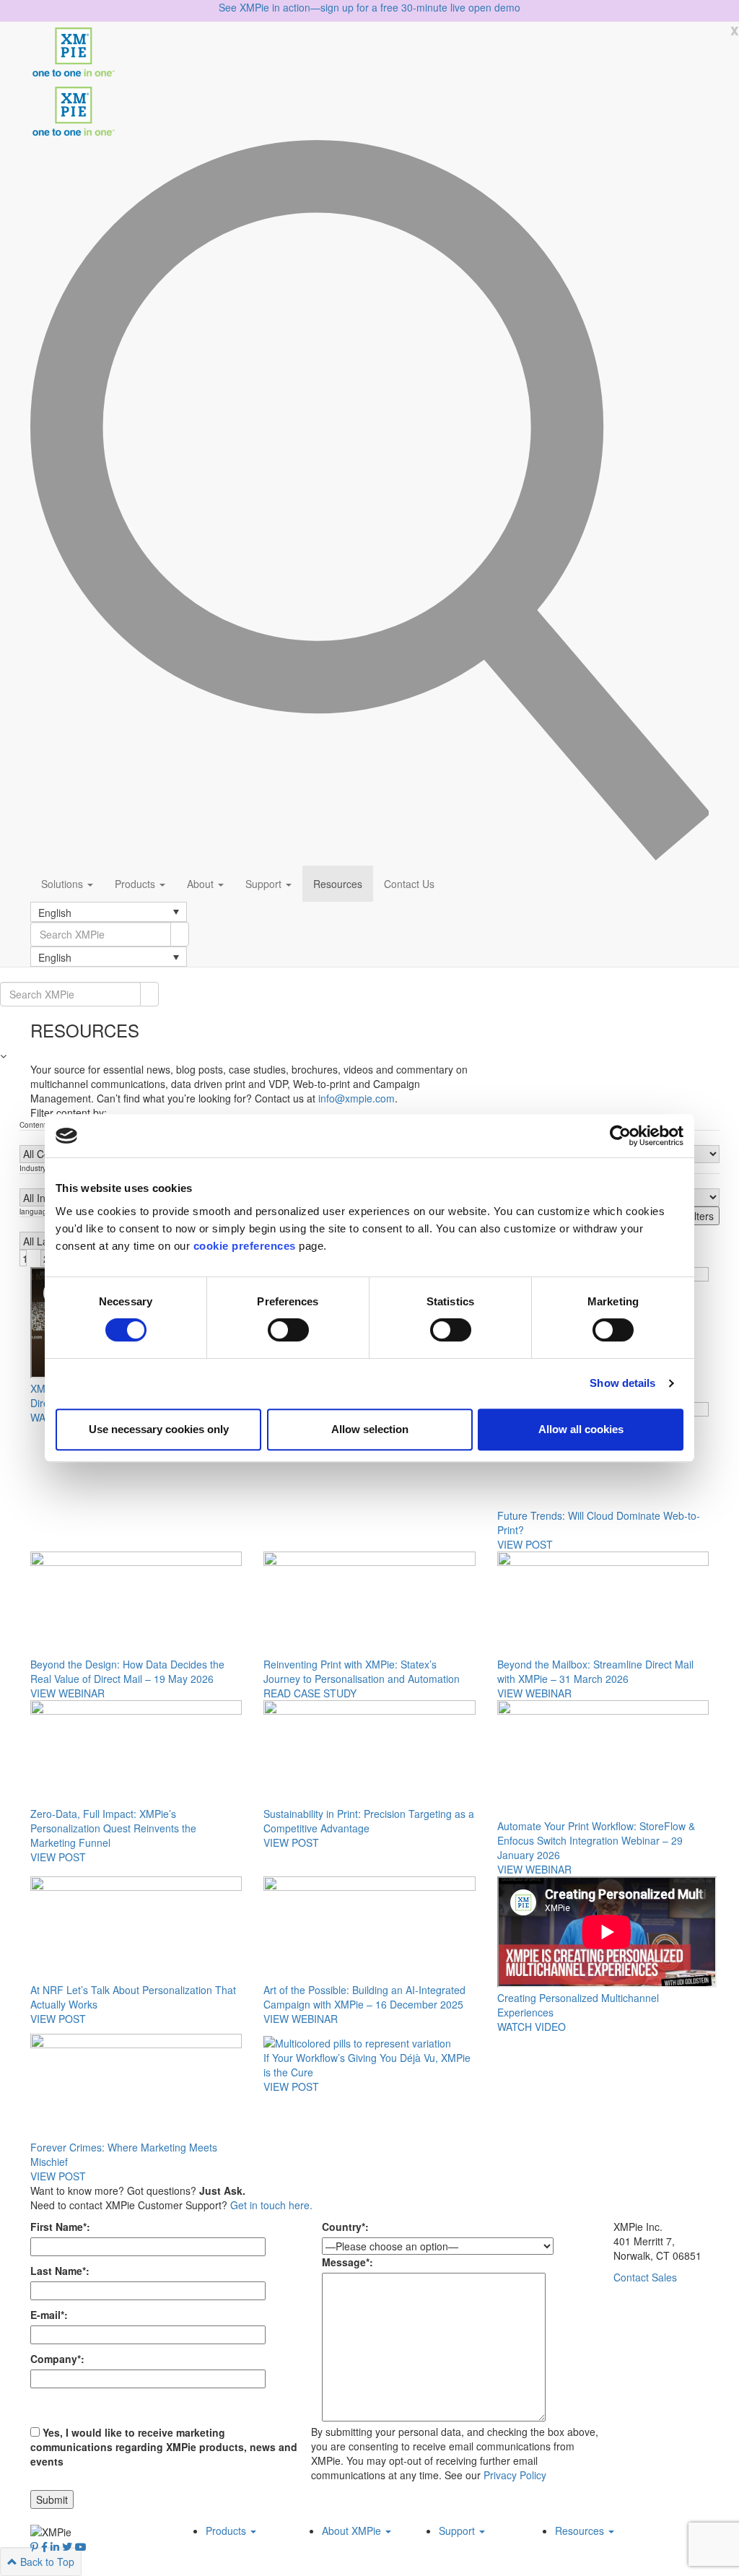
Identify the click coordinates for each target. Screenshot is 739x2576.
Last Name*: (60, 2271)
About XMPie (353, 2531)
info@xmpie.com (357, 1098)
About (202, 884)
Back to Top (46, 2562)
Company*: (57, 2359)
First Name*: (60, 2227)
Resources (338, 884)
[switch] (288, 1330)
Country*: (345, 2227)
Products (136, 884)
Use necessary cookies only (159, 1429)
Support (265, 884)
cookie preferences (245, 1246)
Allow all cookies (581, 1429)
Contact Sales (645, 2277)
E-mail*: (49, 2315)
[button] (109, 912)
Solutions (64, 884)
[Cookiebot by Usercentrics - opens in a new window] (620, 1136)
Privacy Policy (515, 2475)
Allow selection (370, 1429)
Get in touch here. (271, 2205)
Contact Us (409, 884)
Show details (622, 1383)
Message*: (347, 2262)
